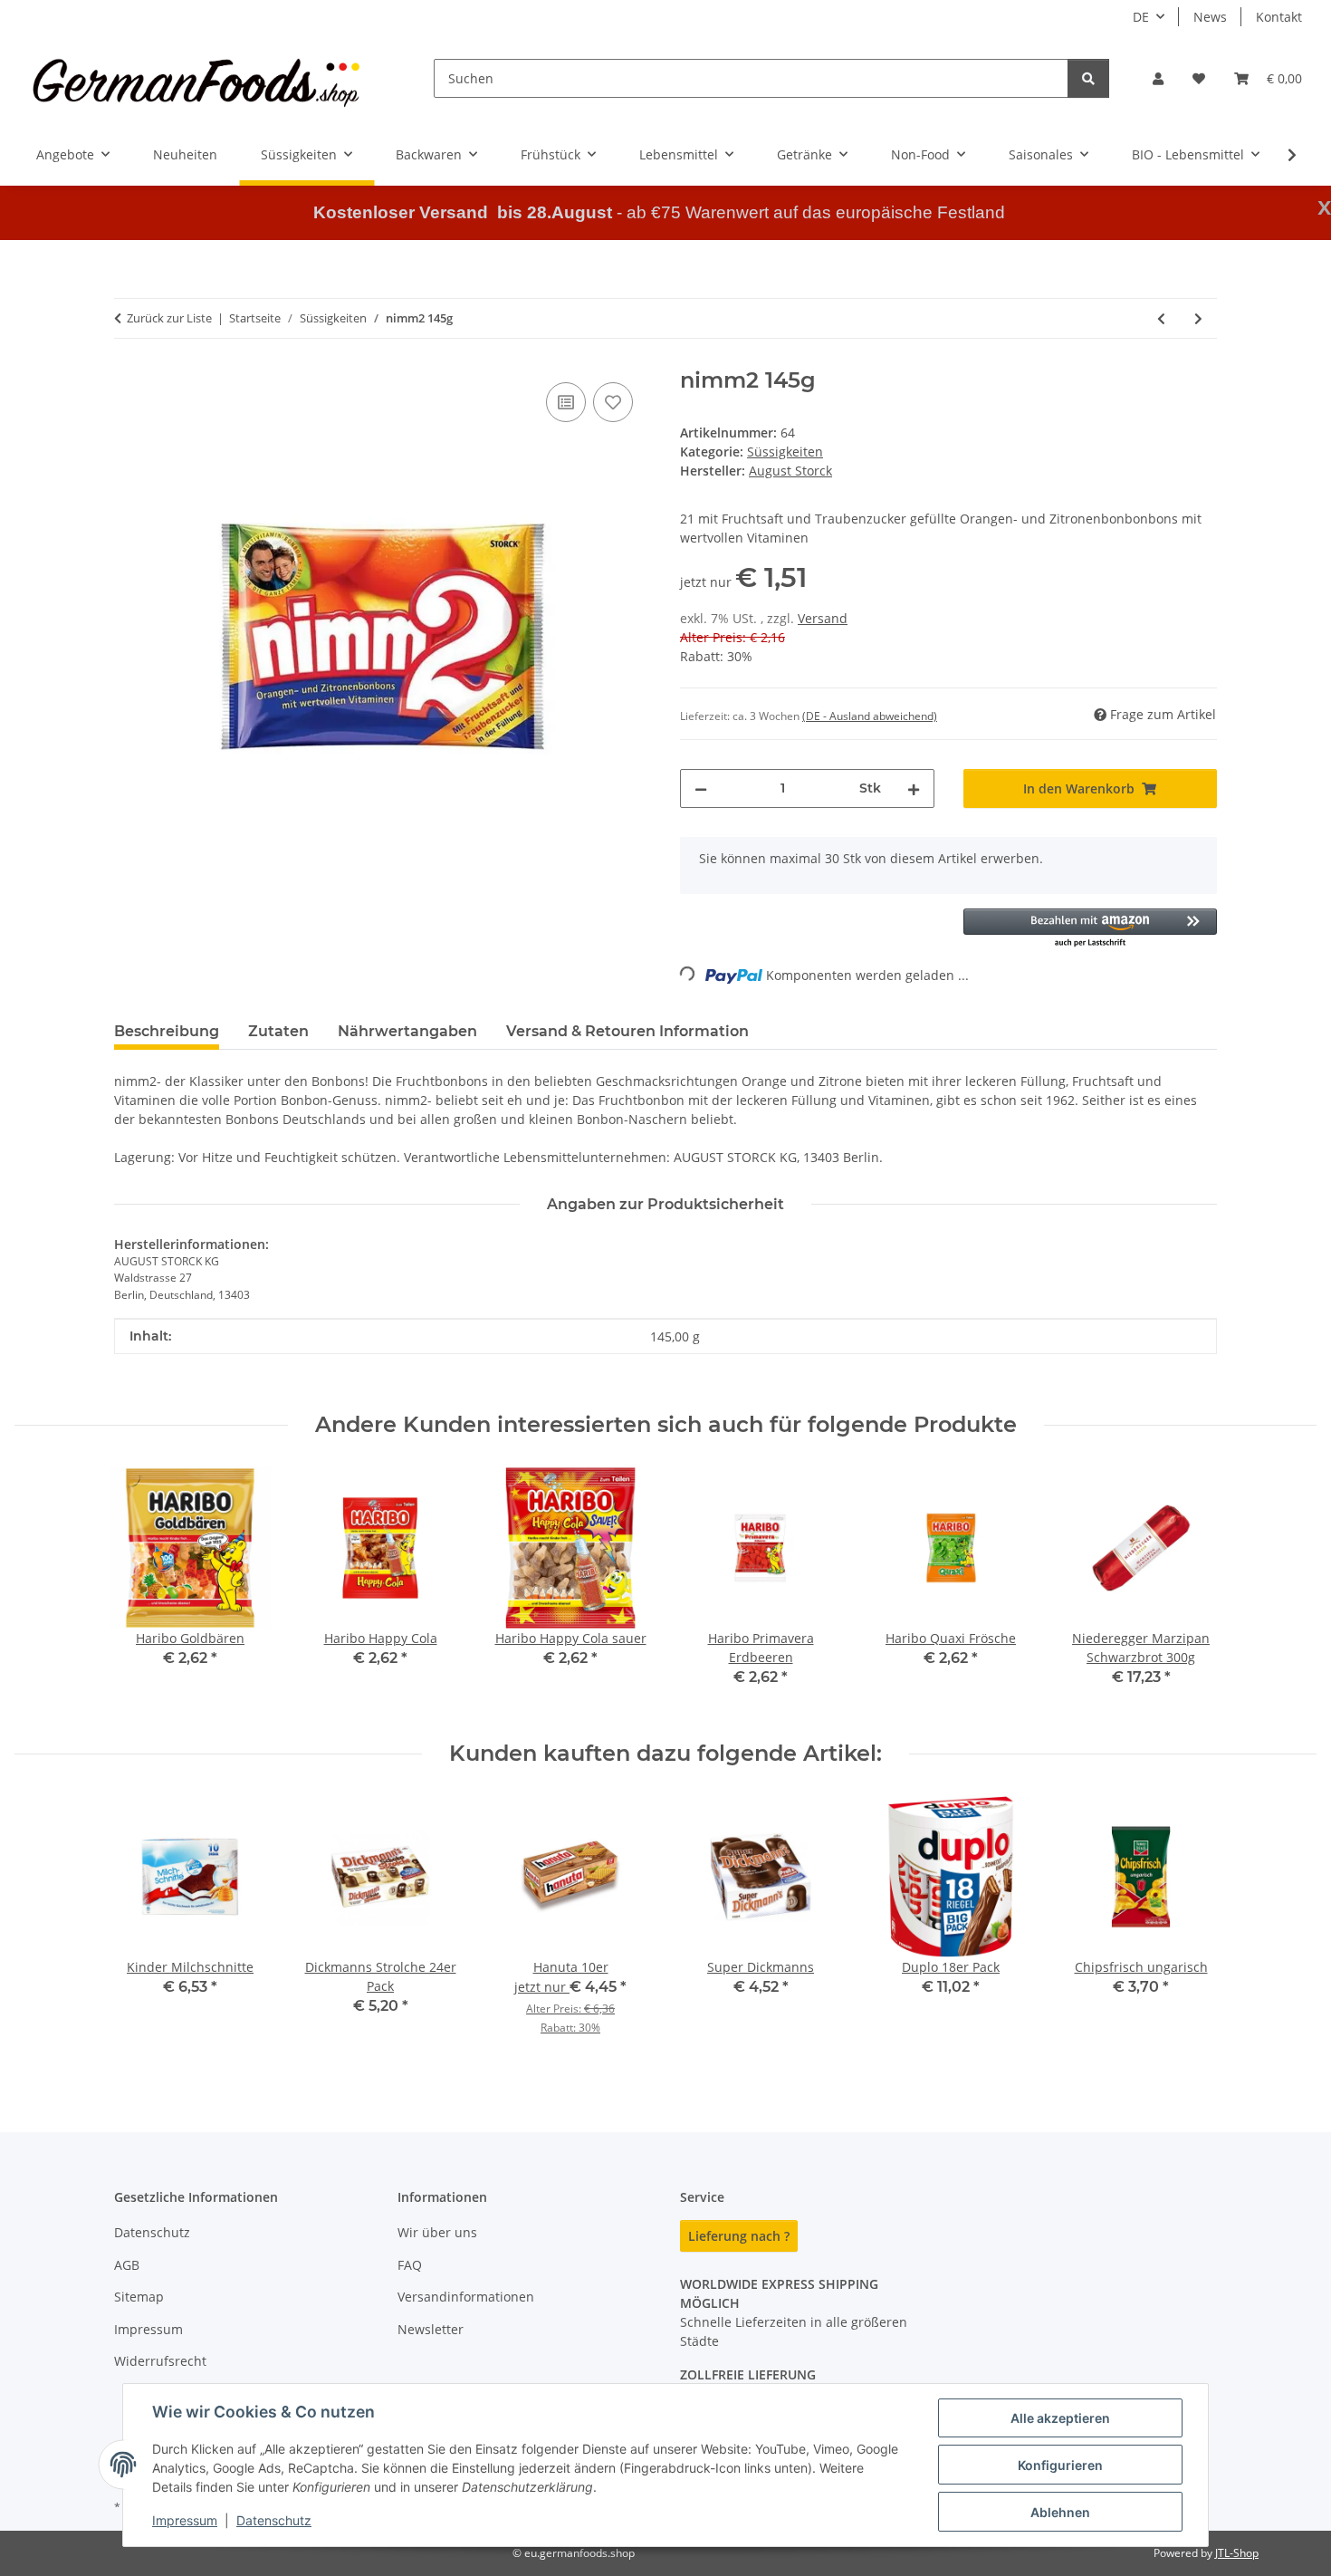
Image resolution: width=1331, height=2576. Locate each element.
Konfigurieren (1060, 2465)
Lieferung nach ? (739, 2236)
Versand (823, 618)
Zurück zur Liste (169, 318)
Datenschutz (274, 2520)
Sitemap (139, 2297)
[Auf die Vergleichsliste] (566, 402)
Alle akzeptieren (1060, 2418)
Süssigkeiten (785, 452)
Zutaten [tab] (278, 1031)
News (1210, 17)
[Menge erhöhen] (914, 788)
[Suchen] (1088, 78)
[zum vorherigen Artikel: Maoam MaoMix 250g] (1161, 318)
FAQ (410, 2265)
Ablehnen (1060, 2512)
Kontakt (1279, 17)
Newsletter (431, 2329)
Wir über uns (437, 2232)
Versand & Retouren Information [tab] (627, 1031)
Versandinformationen (466, 2297)
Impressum (185, 2520)
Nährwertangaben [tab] (407, 1031)
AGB (127, 2265)
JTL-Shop (1237, 2553)
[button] (1158, 78)
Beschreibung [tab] (167, 1031)
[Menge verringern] (701, 788)
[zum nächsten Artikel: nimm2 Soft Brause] (1198, 318)
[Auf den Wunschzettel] (613, 402)
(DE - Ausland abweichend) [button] (870, 716)
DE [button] (1141, 17)
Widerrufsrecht (160, 2361)
